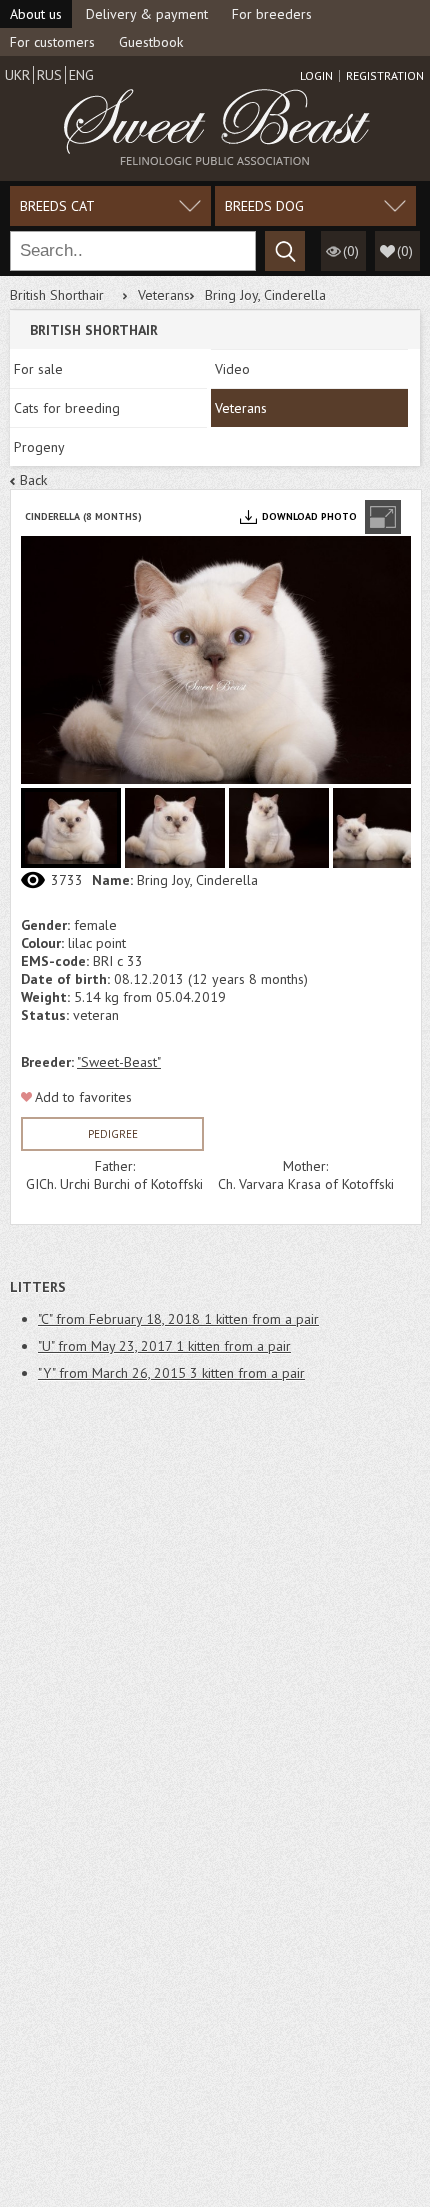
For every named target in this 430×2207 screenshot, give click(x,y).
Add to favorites (83, 1097)
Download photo (309, 516)
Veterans (164, 295)
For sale (38, 369)
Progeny (39, 447)
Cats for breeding (67, 408)
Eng (81, 75)
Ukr (17, 75)
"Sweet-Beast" (119, 1062)
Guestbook (151, 42)
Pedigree (113, 1134)
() (405, 251)
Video (232, 369)
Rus (49, 75)
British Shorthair (57, 295)
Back (33, 480)
